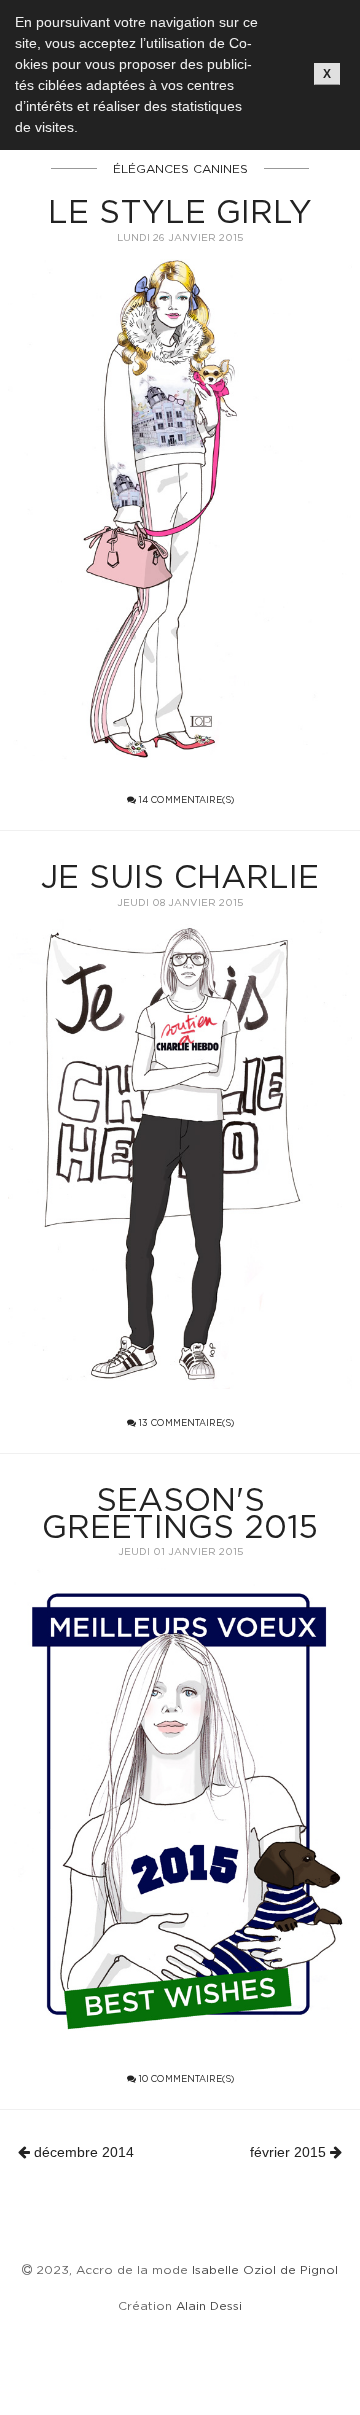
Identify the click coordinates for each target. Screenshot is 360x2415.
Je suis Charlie (180, 876)
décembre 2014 (82, 2152)
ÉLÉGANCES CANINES (180, 168)
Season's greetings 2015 (180, 1512)
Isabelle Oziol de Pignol (265, 2269)
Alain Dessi (209, 2305)
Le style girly (180, 211)
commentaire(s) (186, 800)
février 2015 (290, 2152)
